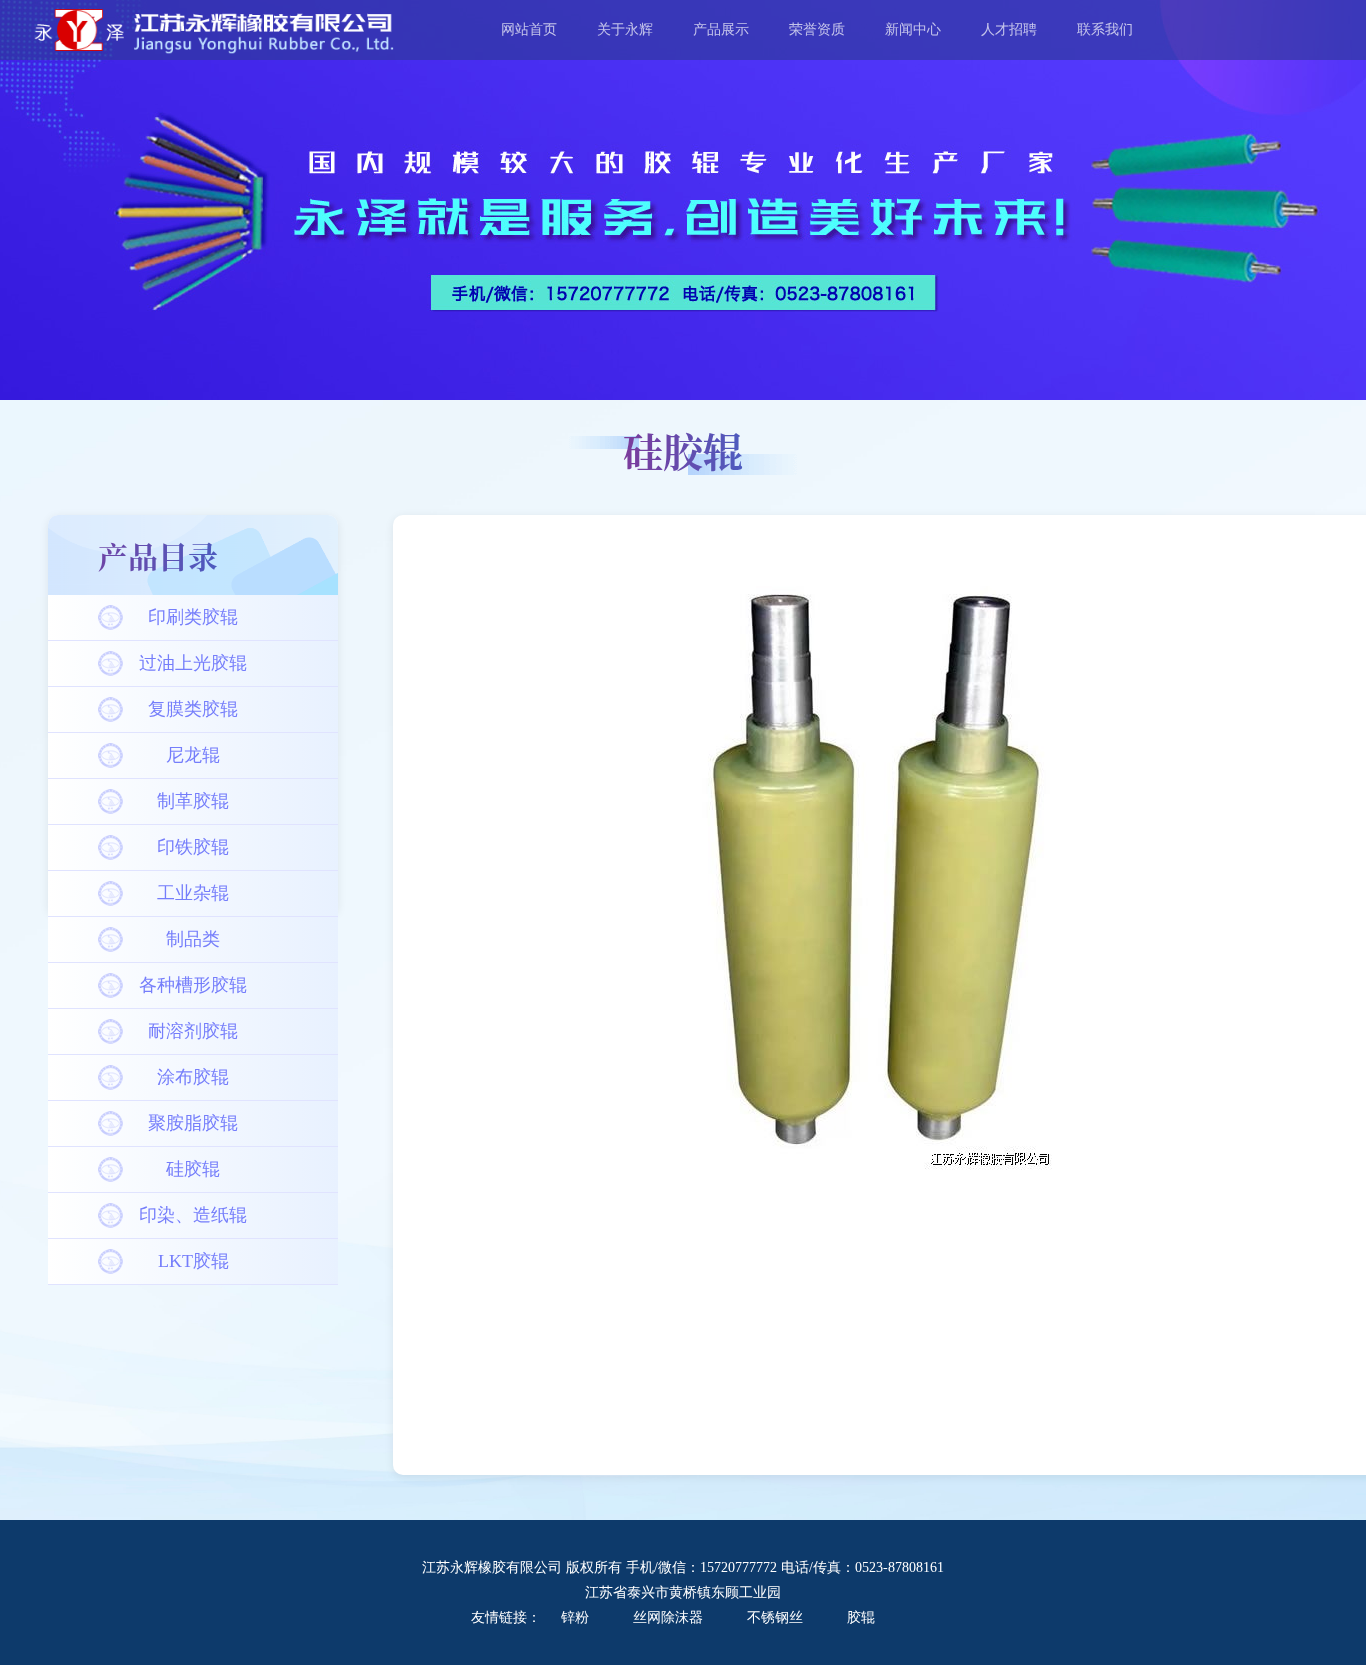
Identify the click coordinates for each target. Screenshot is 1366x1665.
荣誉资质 (817, 29)
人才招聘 (1009, 29)
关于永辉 (625, 29)
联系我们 (1105, 29)
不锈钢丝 (775, 1617)
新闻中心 (913, 29)
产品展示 (721, 29)
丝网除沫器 (668, 1617)
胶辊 (861, 1617)
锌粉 (577, 1617)
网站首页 (529, 29)
